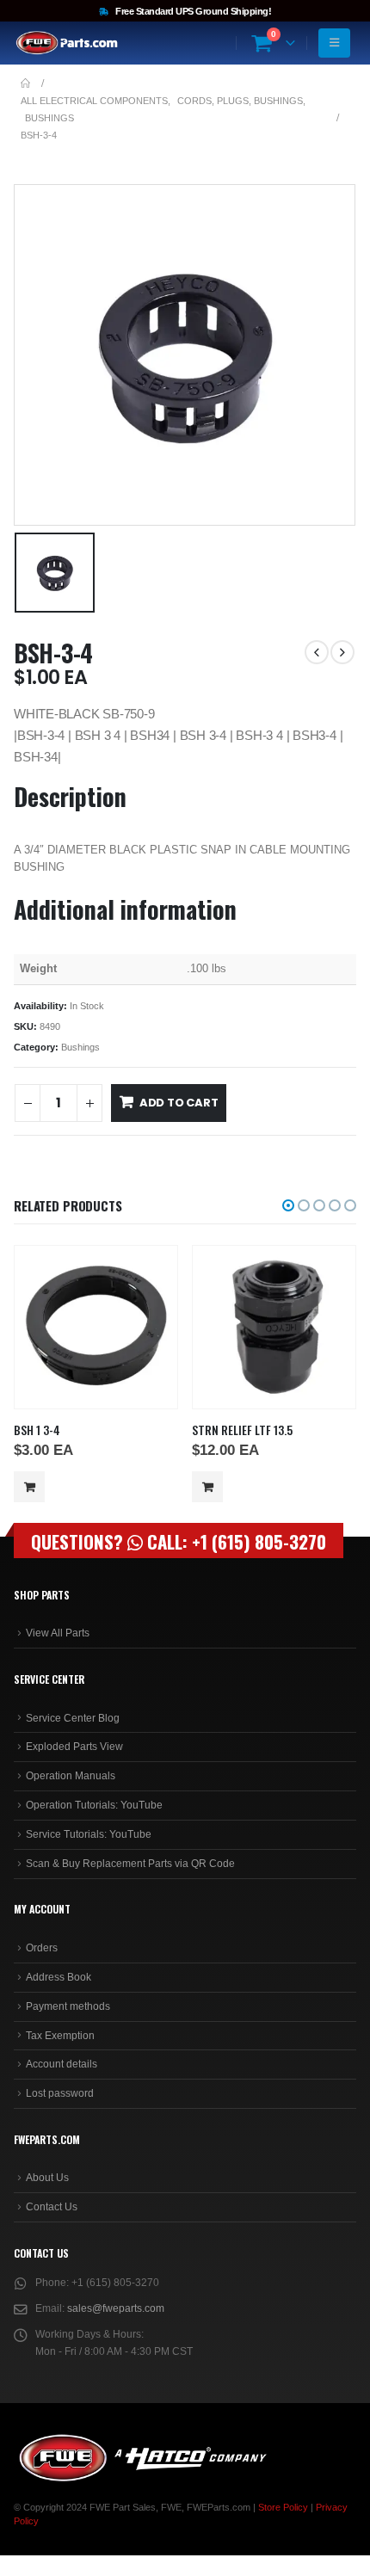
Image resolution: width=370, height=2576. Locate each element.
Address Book (59, 1977)
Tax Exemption (60, 2036)
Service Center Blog (73, 1718)
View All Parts (58, 1633)
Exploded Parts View (74, 1747)
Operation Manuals (71, 1776)
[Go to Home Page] (25, 83)
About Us (47, 2178)
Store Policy (283, 2507)
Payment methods (68, 2006)
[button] (288, 1205)
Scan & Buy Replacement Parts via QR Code (130, 1864)
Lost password (60, 2093)
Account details (62, 2064)
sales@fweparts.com (116, 2308)
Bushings (80, 1047)
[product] (96, 1327)
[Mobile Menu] (334, 43)
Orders (42, 1948)
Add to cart (179, 1103)
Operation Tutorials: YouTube (94, 1805)
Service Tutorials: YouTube (89, 1834)
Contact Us (52, 2207)
